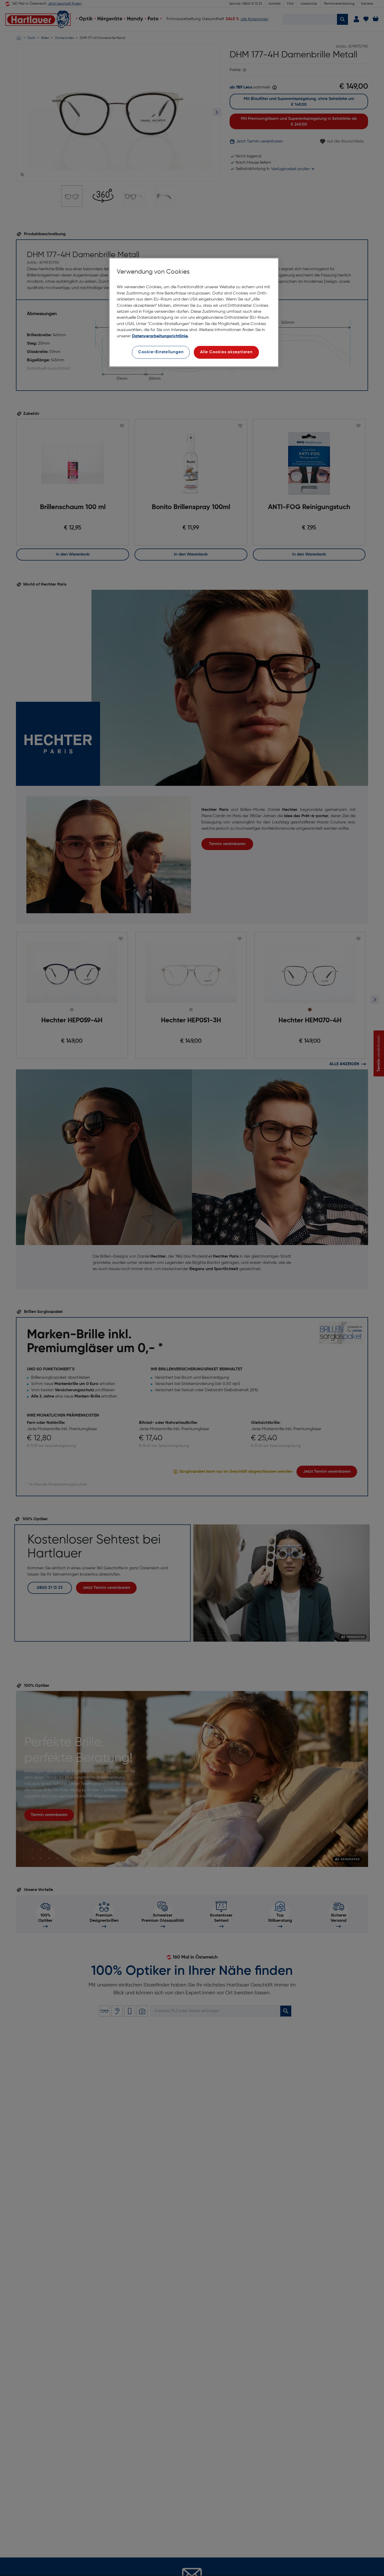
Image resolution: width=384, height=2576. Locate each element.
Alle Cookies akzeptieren (226, 352)
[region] (194, 312)
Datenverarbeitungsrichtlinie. (160, 336)
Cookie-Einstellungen (161, 352)
